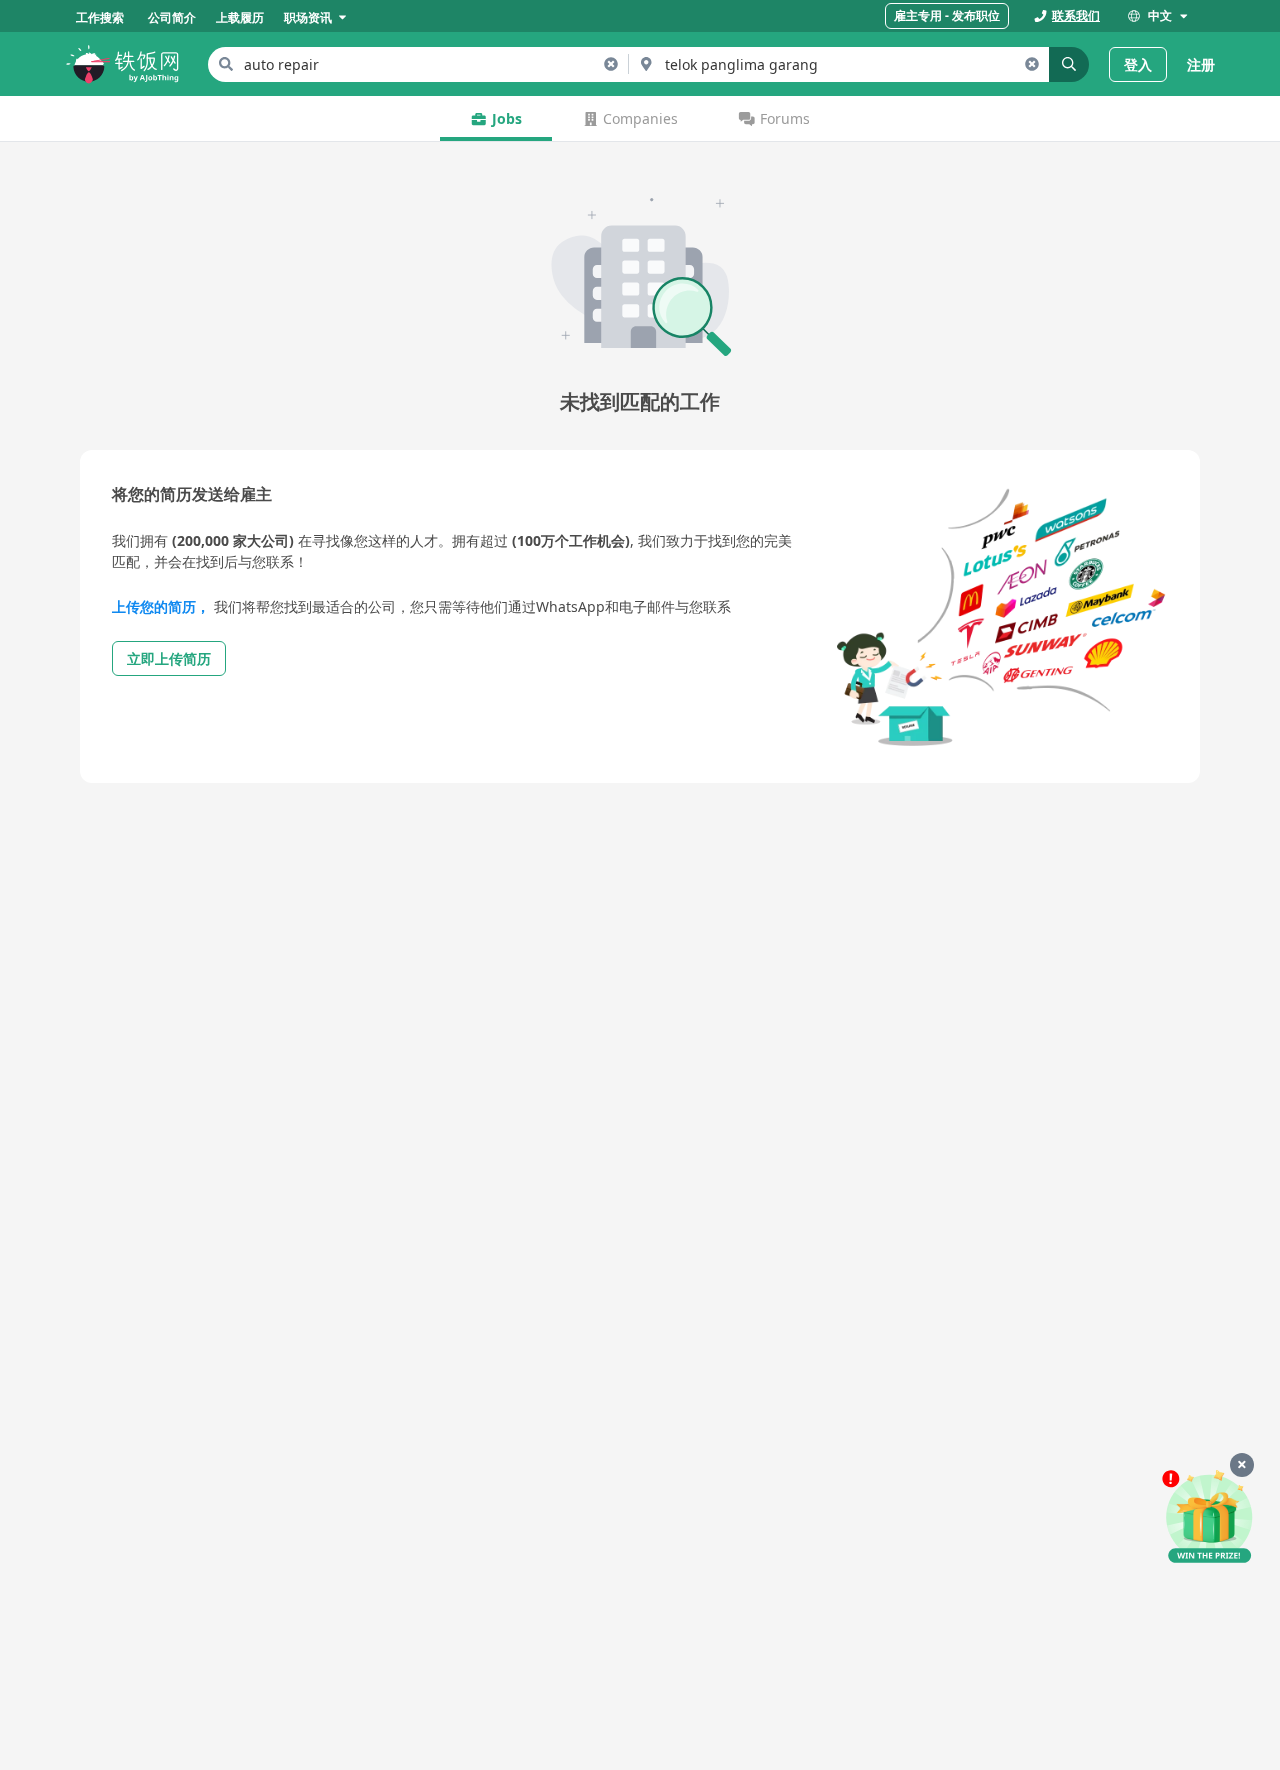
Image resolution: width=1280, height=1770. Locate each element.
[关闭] (1242, 1465)
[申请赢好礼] (1209, 1518)
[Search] (1069, 64)
